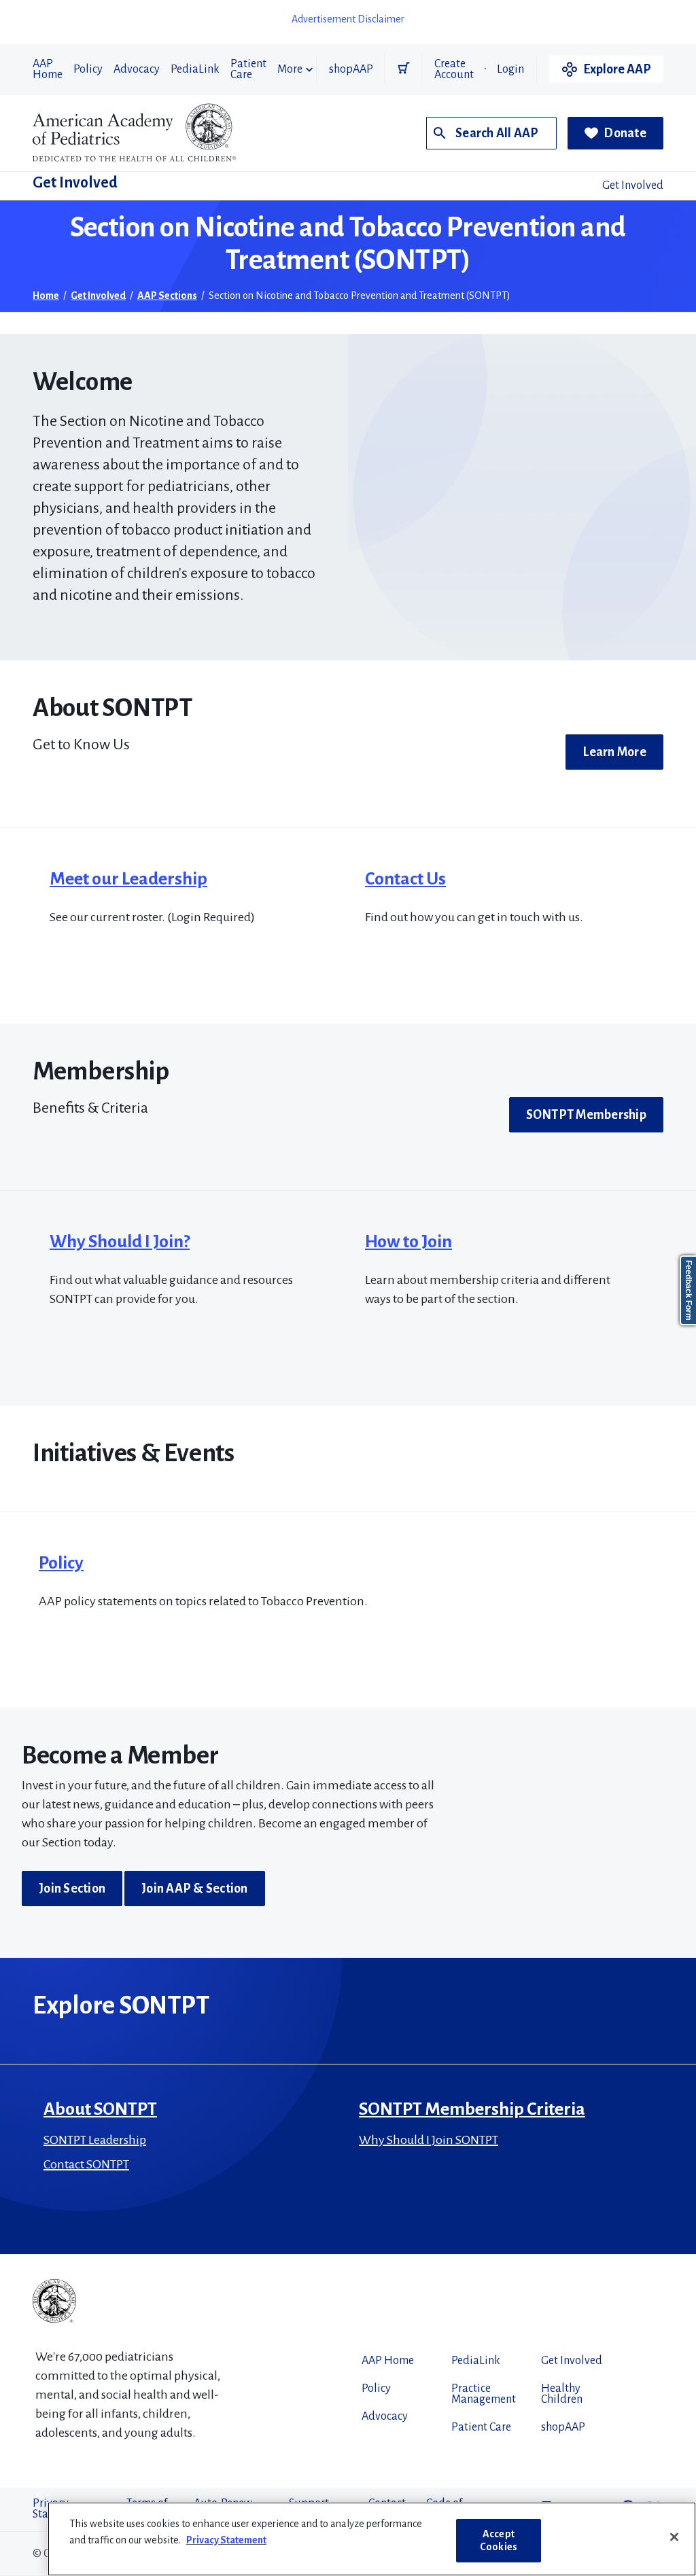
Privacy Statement (226, 2540)
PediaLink (195, 69)
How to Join (408, 1242)
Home (46, 296)
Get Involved (75, 183)
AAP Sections (167, 296)
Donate (625, 133)
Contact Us (405, 879)
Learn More (614, 752)
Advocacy (137, 69)
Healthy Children (562, 2394)
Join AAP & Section (195, 1889)
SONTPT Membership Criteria (472, 2109)
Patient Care (248, 69)
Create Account (454, 69)
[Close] (674, 2537)
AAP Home (48, 69)
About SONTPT (100, 2109)
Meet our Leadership (128, 879)
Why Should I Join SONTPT (429, 2140)
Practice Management (484, 2394)
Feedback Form (689, 1290)
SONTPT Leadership (95, 2140)
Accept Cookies (499, 2540)
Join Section (72, 1889)
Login (510, 69)
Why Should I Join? (120, 1242)
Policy (88, 69)
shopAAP (351, 69)
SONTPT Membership (586, 1115)
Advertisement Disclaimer (348, 19)
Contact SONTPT (86, 2164)
